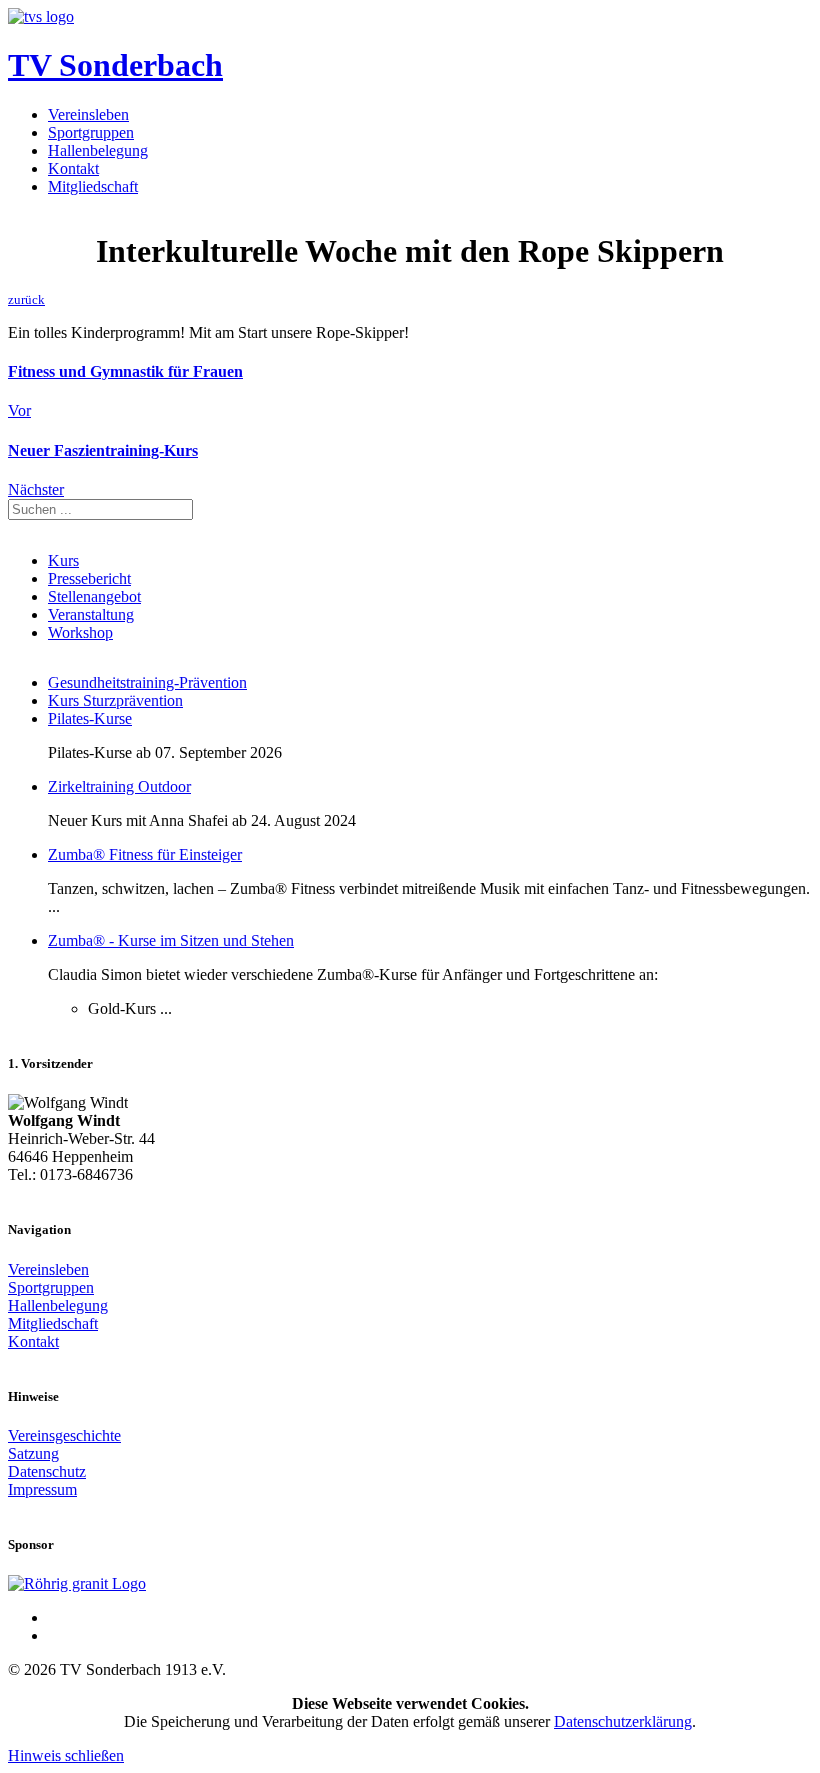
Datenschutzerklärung (623, 1721)
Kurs (63, 560)
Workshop (80, 632)
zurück (26, 299)
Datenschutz (47, 1471)
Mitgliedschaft (93, 186)
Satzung (33, 1453)
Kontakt (73, 168)
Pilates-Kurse (90, 718)
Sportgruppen (91, 132)
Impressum (42, 1489)
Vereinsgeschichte (64, 1435)
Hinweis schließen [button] (66, 1755)
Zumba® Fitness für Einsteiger (145, 854)
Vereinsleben (88, 114)
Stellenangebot (94, 596)
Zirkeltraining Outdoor (119, 786)
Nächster (36, 489)
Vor (19, 410)
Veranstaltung (91, 614)
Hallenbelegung (98, 150)
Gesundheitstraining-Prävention (147, 682)
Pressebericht (89, 578)
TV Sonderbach (115, 65)
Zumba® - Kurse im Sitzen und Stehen (171, 940)
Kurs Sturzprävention (115, 700)
